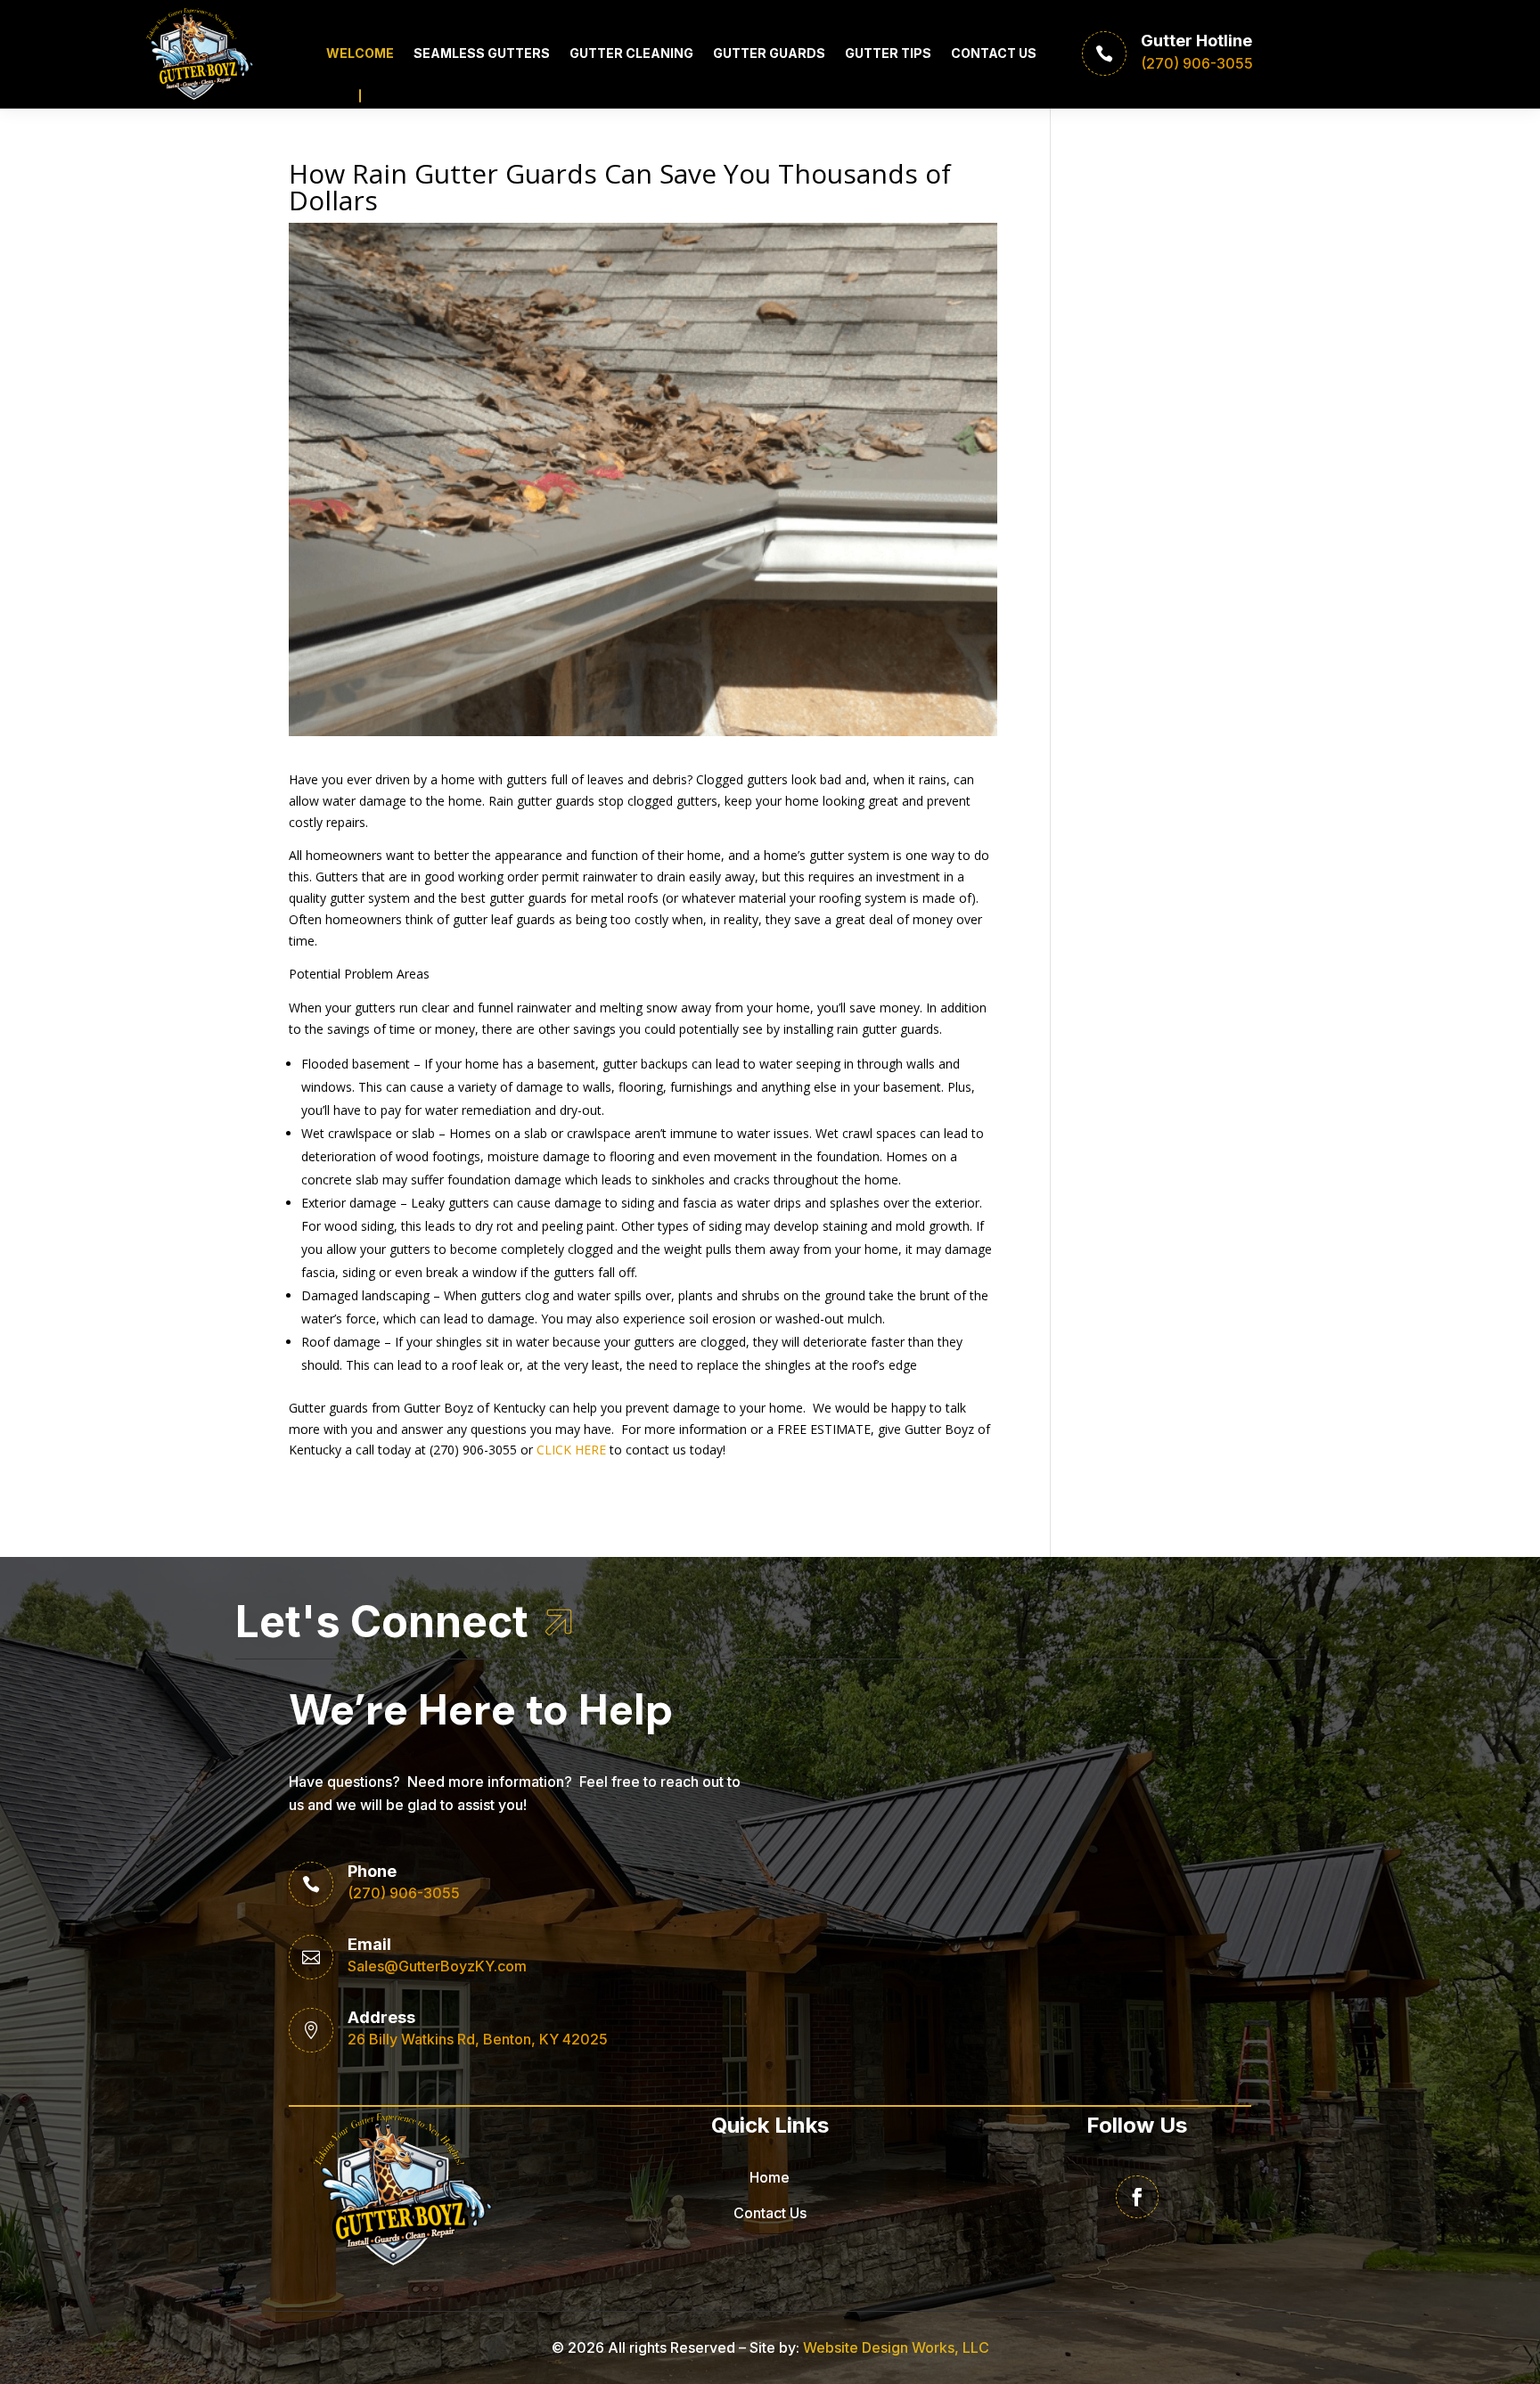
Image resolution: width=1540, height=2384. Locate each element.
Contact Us (994, 53)
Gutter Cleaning (631, 53)
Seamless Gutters (482, 53)
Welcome (360, 53)
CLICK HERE (571, 1450)
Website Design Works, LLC (896, 2347)
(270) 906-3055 (404, 1893)
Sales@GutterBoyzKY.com (437, 1966)
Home (770, 2177)
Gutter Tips (888, 53)
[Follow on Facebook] (1137, 2197)
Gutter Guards (769, 53)
